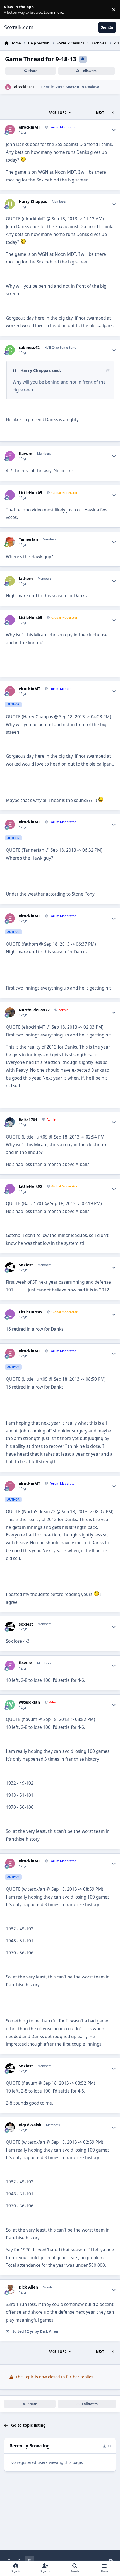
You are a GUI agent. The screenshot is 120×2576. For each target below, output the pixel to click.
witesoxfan (29, 1702)
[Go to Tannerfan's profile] (10, 542)
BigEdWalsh (30, 2125)
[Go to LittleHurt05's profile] (10, 495)
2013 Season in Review (77, 87)
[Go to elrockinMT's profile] (8, 87)
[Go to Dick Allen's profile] (10, 2290)
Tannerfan (28, 539)
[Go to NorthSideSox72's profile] (10, 1012)
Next (100, 113)
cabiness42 (29, 348)
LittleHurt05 (30, 493)
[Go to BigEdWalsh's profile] (10, 2127)
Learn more (11, 10)
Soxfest (26, 1265)
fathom (26, 579)
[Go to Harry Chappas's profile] (10, 204)
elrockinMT (24, 87)
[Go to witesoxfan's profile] (10, 1705)
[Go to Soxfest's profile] (10, 1267)
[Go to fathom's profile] (10, 581)
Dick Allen (28, 2287)
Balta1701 (28, 1120)
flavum (26, 454)
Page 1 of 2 (57, 113)
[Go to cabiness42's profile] (10, 350)
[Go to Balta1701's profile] (10, 1122)
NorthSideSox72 (34, 1010)
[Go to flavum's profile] (10, 456)
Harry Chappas (33, 202)
